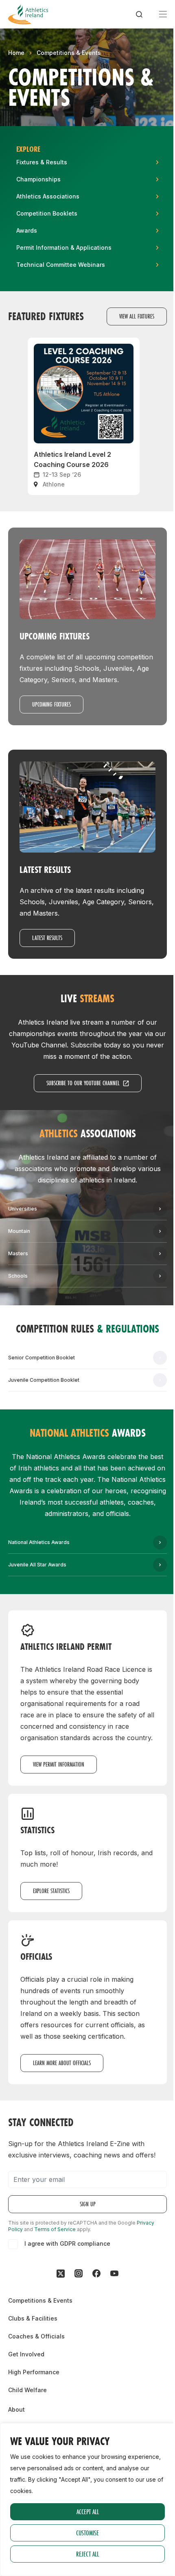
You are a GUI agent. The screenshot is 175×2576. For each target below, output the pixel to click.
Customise (87, 2533)
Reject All (87, 2554)
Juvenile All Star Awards (37, 1565)
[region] (87, 2500)
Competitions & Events (69, 53)
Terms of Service (55, 2229)
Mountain (19, 1231)
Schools (18, 1276)
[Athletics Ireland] (28, 14)
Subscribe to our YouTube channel (83, 1083)
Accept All (88, 2512)
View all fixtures (137, 316)
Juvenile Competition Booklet (44, 1380)
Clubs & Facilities (33, 2318)
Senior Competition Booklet (42, 1358)
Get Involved (26, 2354)
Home (16, 53)
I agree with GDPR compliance (67, 2243)
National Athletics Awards (39, 1542)
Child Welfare (27, 2390)
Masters (18, 1253)
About (16, 2409)
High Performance (34, 2372)
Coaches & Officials (36, 2336)
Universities (23, 1209)
